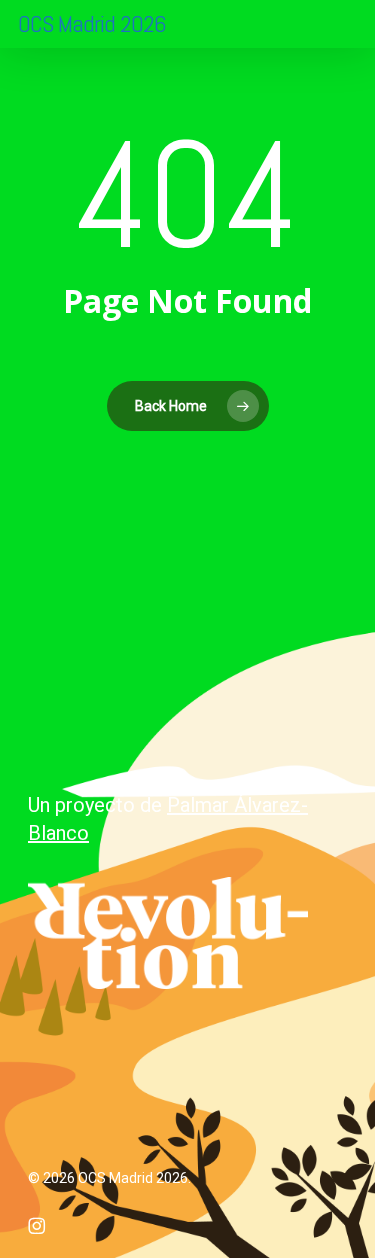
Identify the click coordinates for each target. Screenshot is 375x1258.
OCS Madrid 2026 (92, 23)
